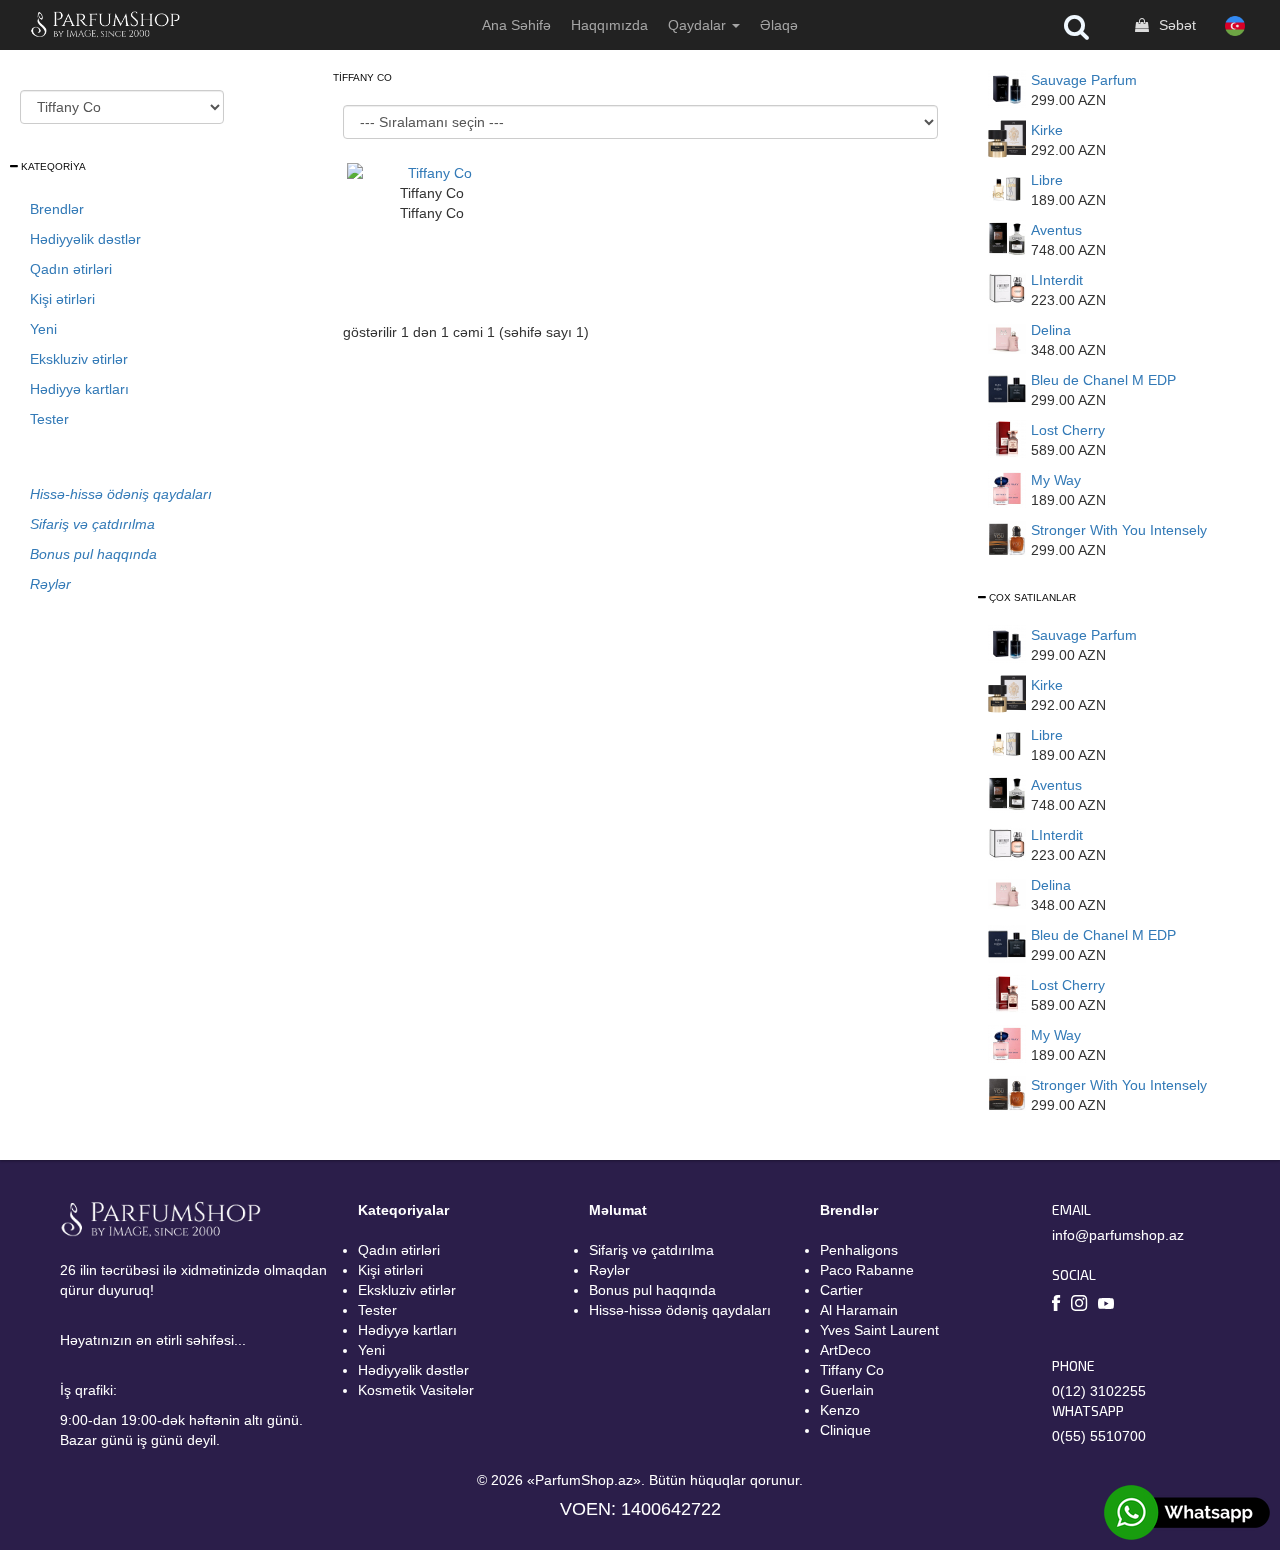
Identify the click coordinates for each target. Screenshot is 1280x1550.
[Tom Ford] (1007, 438)
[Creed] (1007, 238)
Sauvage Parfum (1084, 80)
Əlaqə (779, 25)
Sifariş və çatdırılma (651, 1250)
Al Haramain (859, 1310)
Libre (1047, 180)
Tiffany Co (852, 1370)
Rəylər (609, 1270)
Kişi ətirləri (62, 299)
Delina (1051, 330)
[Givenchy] (1007, 288)
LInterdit (1057, 280)
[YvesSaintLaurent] (1007, 188)
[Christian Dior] (1007, 88)
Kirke (1047, 130)
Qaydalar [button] (699, 25)
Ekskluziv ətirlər (79, 359)
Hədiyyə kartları (79, 389)
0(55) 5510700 (1099, 1436)
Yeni (43, 329)
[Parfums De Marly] (1007, 338)
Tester (49, 419)
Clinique (845, 1430)
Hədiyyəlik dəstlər (85, 239)
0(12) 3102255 (1099, 1391)
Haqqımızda (609, 25)
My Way (1056, 480)
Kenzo (840, 1410)
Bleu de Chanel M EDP (1103, 380)
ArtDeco (845, 1350)
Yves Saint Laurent (879, 1330)
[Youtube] (1106, 1305)
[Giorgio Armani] (1007, 488)
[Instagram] (1079, 1306)
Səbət (1175, 25)
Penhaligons (859, 1250)
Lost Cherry (1068, 430)
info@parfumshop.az (1118, 1235)
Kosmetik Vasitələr (416, 1390)
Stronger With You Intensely (1119, 530)
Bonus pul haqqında (652, 1290)
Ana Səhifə (516, 25)
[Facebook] (1056, 1306)
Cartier (841, 1290)
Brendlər (57, 209)
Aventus (1056, 230)
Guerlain (847, 1390)
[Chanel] (1007, 388)
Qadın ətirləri (71, 269)
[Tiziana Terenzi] (1007, 138)
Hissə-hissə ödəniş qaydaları (680, 1310)
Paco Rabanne (867, 1270)
